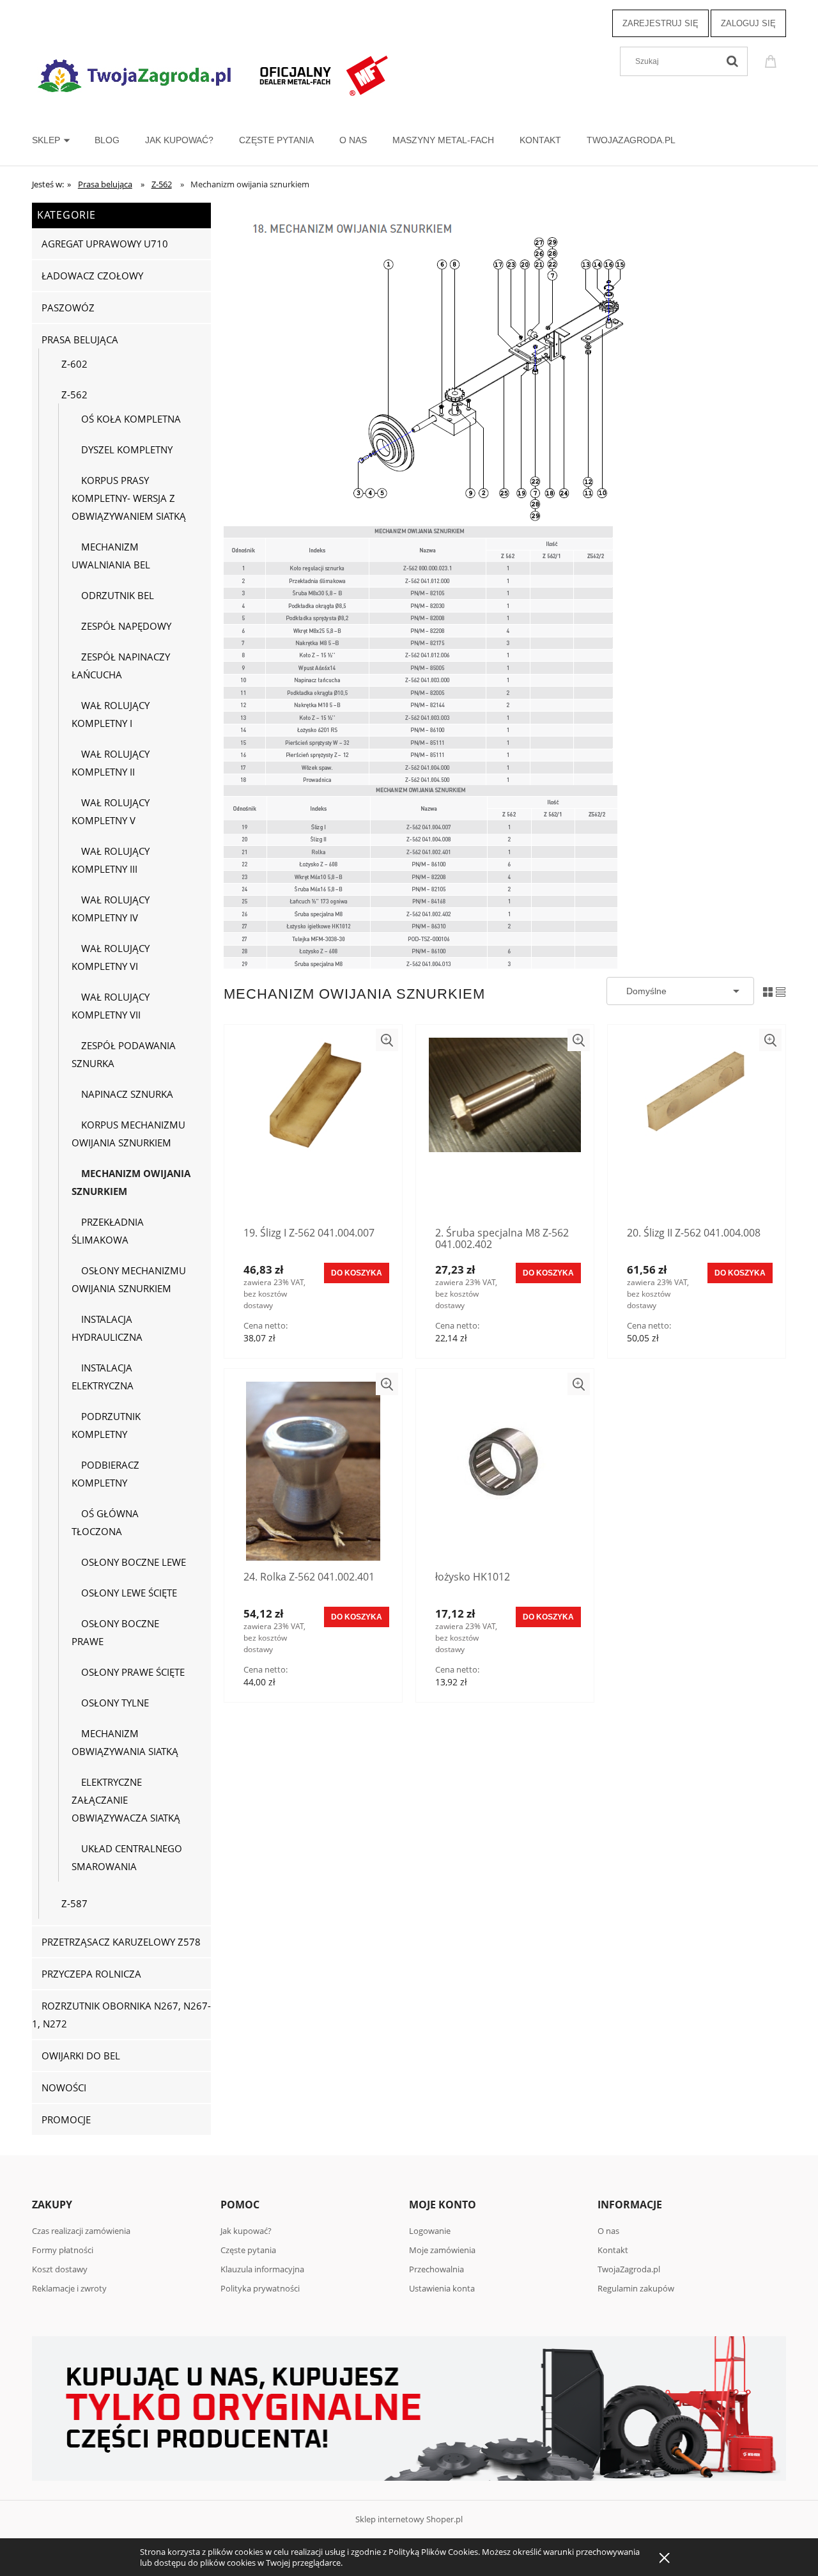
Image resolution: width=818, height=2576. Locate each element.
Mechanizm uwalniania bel (111, 556)
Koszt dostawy (60, 2269)
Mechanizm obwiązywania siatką (125, 1742)
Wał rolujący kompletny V (111, 811)
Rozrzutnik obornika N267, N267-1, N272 (121, 2015)
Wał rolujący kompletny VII (111, 1006)
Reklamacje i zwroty (69, 2288)
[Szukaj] (732, 61)
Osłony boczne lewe (134, 1562)
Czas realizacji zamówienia (81, 2231)
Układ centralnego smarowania (127, 1857)
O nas (608, 2231)
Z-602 (74, 364)
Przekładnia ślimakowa (108, 1231)
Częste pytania (248, 2250)
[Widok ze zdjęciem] (768, 990)
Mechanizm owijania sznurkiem (131, 1182)
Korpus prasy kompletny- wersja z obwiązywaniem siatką (129, 498)
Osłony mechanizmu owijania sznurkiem (129, 1279)
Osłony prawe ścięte (133, 1672)
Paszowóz (68, 308)
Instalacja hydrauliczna (107, 1328)
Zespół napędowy (126, 626)
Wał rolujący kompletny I (111, 714)
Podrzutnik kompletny (106, 1425)
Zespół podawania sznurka (124, 1054)
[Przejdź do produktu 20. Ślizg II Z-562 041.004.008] (697, 1127)
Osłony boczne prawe (115, 1632)
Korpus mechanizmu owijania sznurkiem (128, 1134)
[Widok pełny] (781, 990)
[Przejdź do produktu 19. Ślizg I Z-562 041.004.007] (313, 1127)
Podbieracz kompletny (105, 1474)
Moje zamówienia (442, 2250)
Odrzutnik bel (118, 595)
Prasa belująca (80, 340)
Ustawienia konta (442, 2288)
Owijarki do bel (81, 2056)
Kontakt (613, 2250)
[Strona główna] (214, 74)
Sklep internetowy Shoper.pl (409, 2519)
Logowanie (430, 2231)
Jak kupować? (246, 2231)
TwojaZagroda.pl (629, 2269)
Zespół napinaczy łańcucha (121, 666)
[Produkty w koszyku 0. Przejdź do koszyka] (773, 60)
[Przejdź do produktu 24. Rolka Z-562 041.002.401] (313, 1471)
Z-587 (74, 1903)
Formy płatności (63, 2250)
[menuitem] (63, 140)
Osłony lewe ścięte (129, 1593)
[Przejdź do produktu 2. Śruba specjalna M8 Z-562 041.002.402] (505, 1127)
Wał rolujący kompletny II (111, 763)
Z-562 (74, 394)
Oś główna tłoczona (105, 1522)
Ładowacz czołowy (92, 276)
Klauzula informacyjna (262, 2269)
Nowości (64, 2088)
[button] (387, 1040)
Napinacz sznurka (127, 1094)
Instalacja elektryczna (103, 1377)
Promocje (66, 2119)
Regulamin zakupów (636, 2288)
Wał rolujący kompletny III (111, 860)
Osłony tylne (115, 1703)
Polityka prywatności (260, 2288)
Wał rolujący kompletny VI (111, 957)
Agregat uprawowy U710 (105, 244)
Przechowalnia (436, 2269)
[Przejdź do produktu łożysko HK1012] (505, 1471)
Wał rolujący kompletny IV (111, 909)
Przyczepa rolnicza (91, 1974)
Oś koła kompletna (131, 419)
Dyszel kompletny (127, 449)
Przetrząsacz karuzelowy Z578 (121, 1942)
